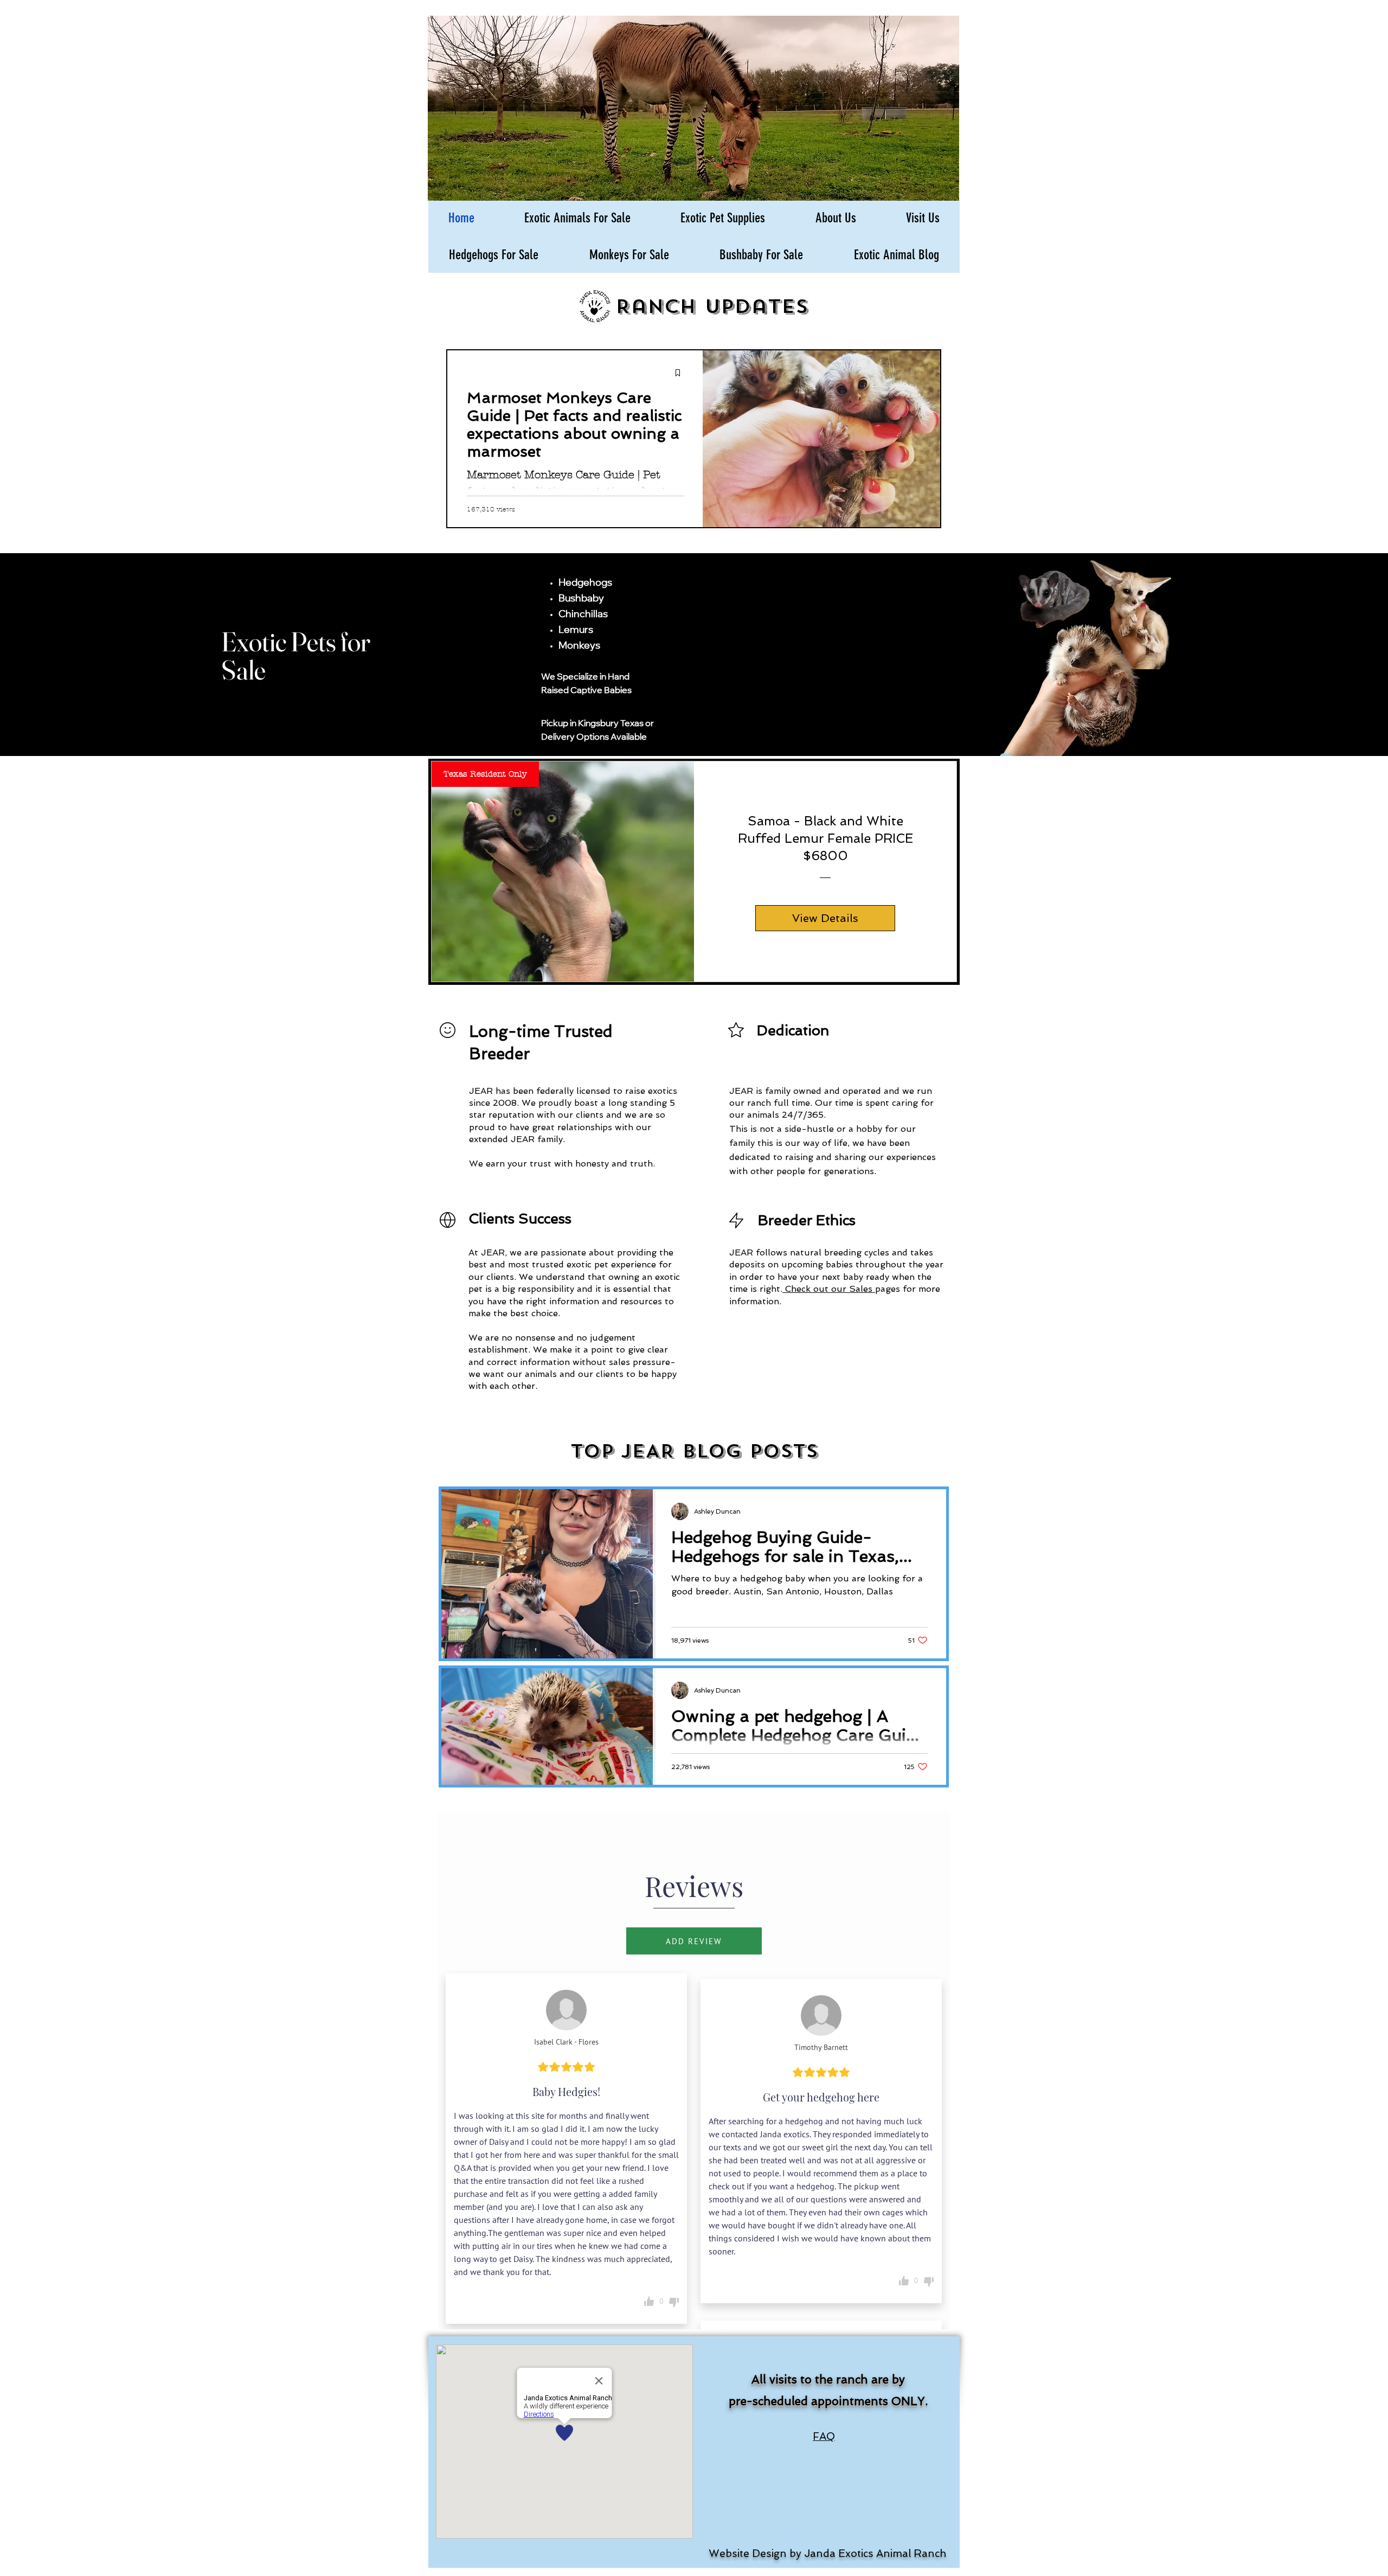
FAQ (824, 2436)
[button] (577, 218)
